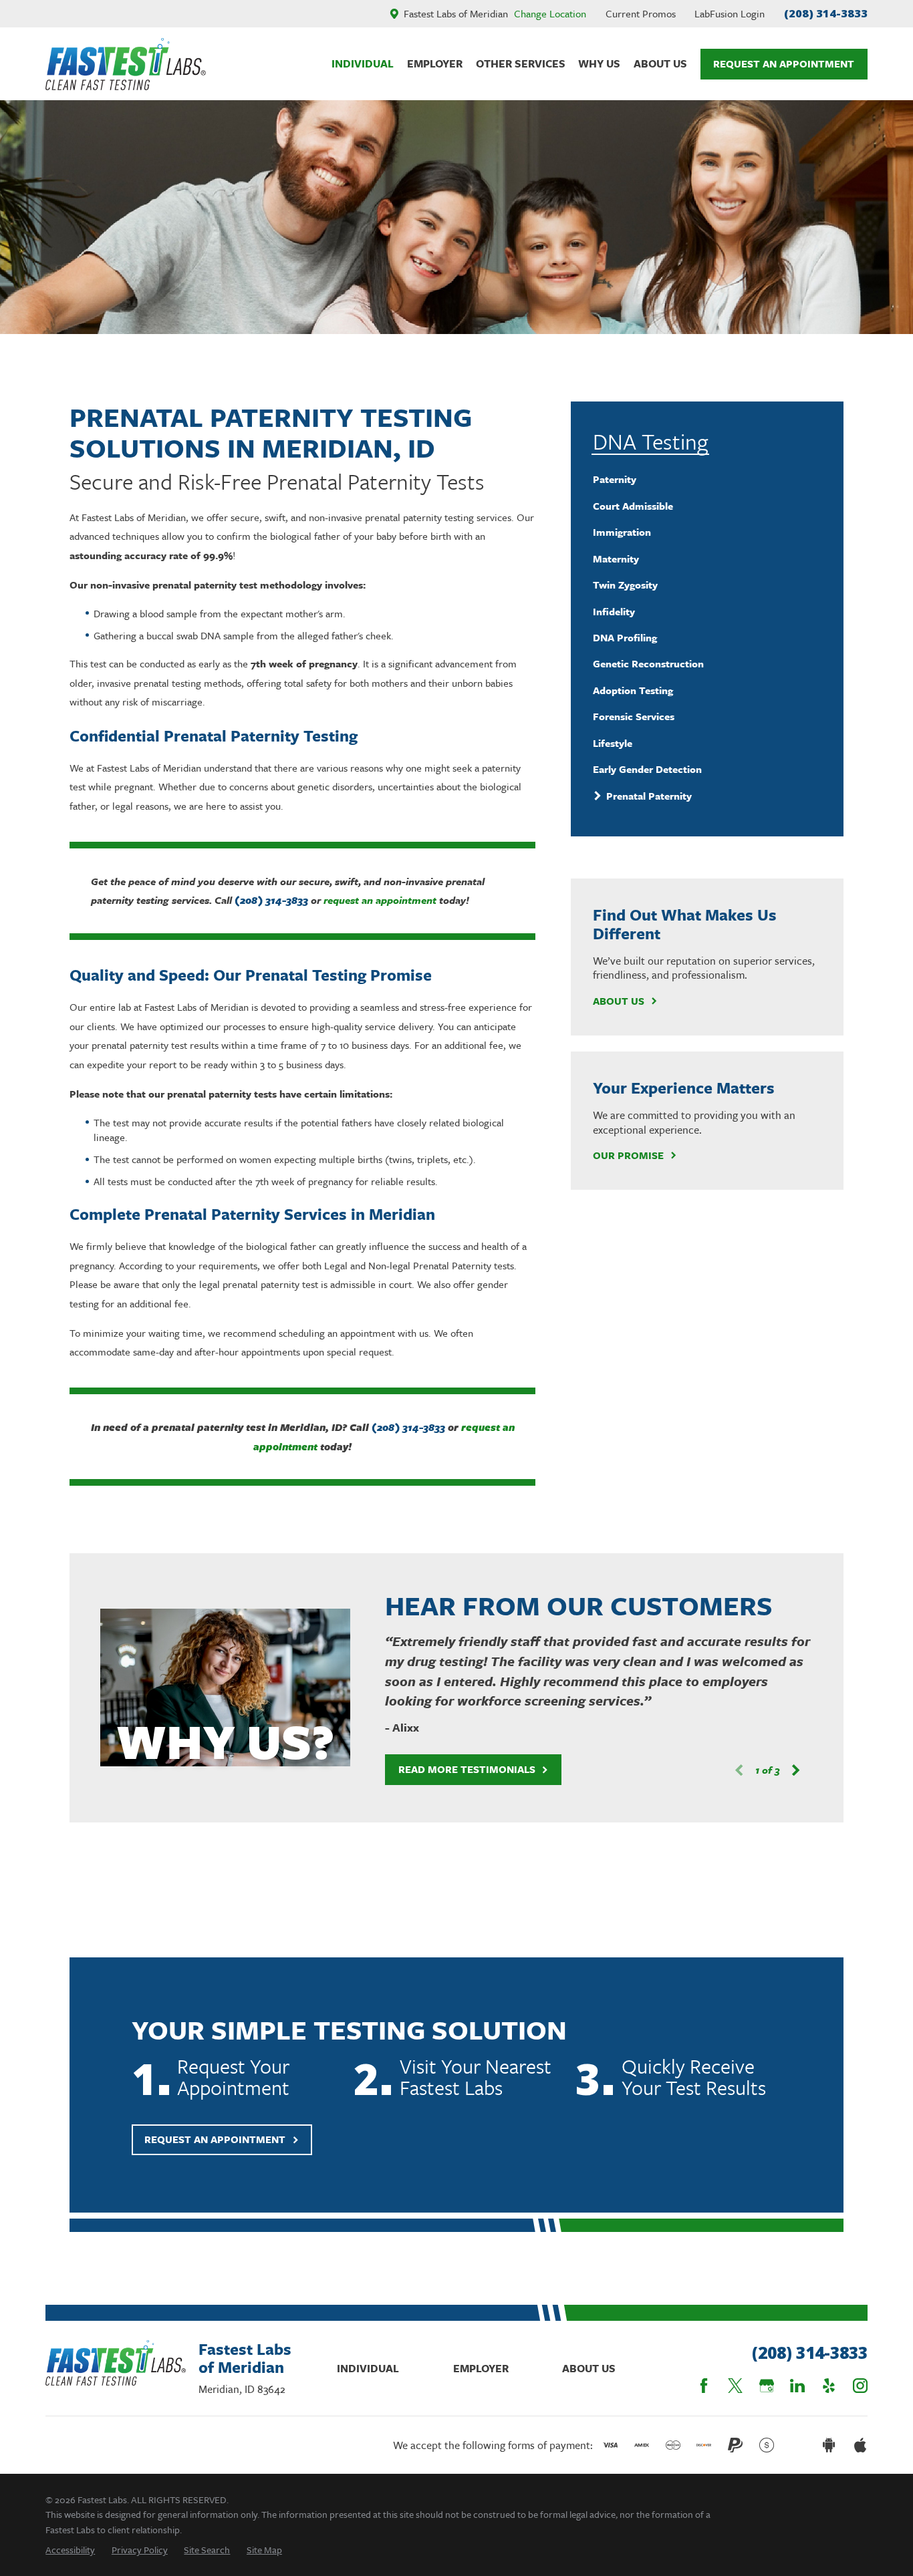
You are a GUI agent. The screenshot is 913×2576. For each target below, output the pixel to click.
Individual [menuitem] (363, 63)
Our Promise (628, 1155)
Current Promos (641, 13)
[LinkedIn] (797, 2386)
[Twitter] (735, 2386)
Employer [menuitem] (435, 63)
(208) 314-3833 (826, 13)
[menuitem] (707, 479)
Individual (368, 2368)
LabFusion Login (730, 13)
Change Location (550, 13)
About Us (619, 1001)
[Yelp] (829, 2386)
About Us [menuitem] (660, 63)
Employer (481, 2368)
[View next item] (796, 1770)
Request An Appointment (784, 63)
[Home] (126, 64)
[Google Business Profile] (767, 2386)
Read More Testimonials (467, 1769)
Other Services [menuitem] (521, 63)
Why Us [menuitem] (599, 63)
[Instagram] (860, 2386)
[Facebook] (704, 2386)
